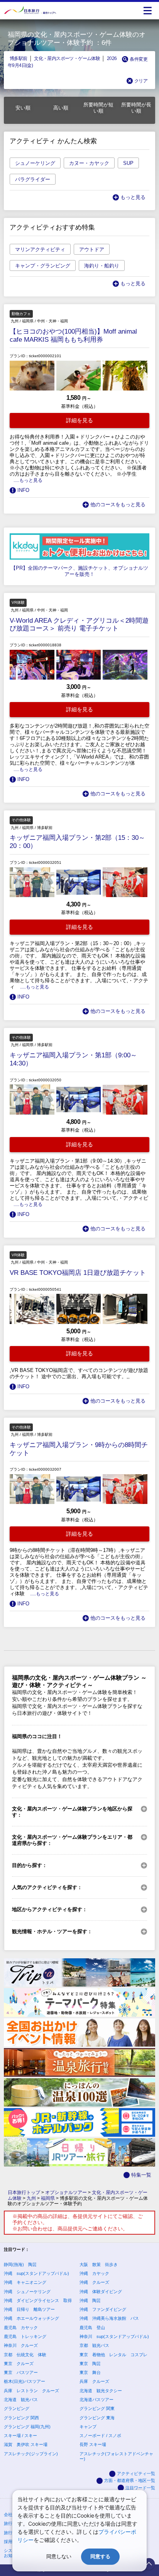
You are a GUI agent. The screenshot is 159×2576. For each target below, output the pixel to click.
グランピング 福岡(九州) (27, 2427)
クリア (141, 81)
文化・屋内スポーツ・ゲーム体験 (67, 58)
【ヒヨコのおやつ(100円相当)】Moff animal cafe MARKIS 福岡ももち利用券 (73, 336)
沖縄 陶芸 (90, 2300)
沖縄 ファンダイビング (103, 2309)
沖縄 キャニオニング (25, 2282)
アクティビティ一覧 (136, 2473)
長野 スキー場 (93, 2444)
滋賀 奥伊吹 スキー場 (26, 2444)
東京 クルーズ (19, 2364)
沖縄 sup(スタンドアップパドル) (36, 2273)
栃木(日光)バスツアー (25, 2381)
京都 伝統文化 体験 (25, 2355)
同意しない (59, 2556)
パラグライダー (33, 179)
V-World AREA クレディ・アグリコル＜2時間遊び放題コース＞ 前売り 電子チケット (79, 625)
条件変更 (139, 59)
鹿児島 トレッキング (25, 2336)
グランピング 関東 (97, 2408)
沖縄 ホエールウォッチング (31, 2318)
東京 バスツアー (21, 2372)
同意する (100, 2556)
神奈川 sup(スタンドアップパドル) (114, 2336)
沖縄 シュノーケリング (27, 2292)
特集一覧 (141, 2175)
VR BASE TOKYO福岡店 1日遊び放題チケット (78, 1273)
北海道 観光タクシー (101, 2391)
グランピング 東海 (97, 2418)
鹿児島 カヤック (21, 2328)
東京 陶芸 (90, 2364)
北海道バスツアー (96, 2400)
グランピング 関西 (21, 2418)
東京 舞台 (90, 2372)
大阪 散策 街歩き (99, 2264)
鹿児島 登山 (92, 2328)
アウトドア (92, 249)
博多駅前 (19, 58)
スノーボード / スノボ (100, 2436)
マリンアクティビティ (40, 249)
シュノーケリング (35, 163)
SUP (128, 163)
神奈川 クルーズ (21, 2345)
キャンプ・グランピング (43, 266)
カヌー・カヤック (89, 163)
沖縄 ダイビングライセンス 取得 (38, 2300)
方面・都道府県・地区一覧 (130, 2480)
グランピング (17, 2408)
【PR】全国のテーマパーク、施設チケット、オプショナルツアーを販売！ (79, 571)
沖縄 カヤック (94, 2273)
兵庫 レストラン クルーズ (31, 2391)
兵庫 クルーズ (94, 2381)
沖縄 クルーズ (94, 2282)
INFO (23, 490)
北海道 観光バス (21, 2400)
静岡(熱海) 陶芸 (20, 2264)
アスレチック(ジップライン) (31, 2454)
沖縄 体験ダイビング (101, 2292)
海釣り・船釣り (102, 266)
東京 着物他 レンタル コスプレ (113, 2355)
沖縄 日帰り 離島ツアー (29, 2309)
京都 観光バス (94, 2345)
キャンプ (88, 2427)
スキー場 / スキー (20, 2436)
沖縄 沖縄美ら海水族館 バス (109, 2318)
